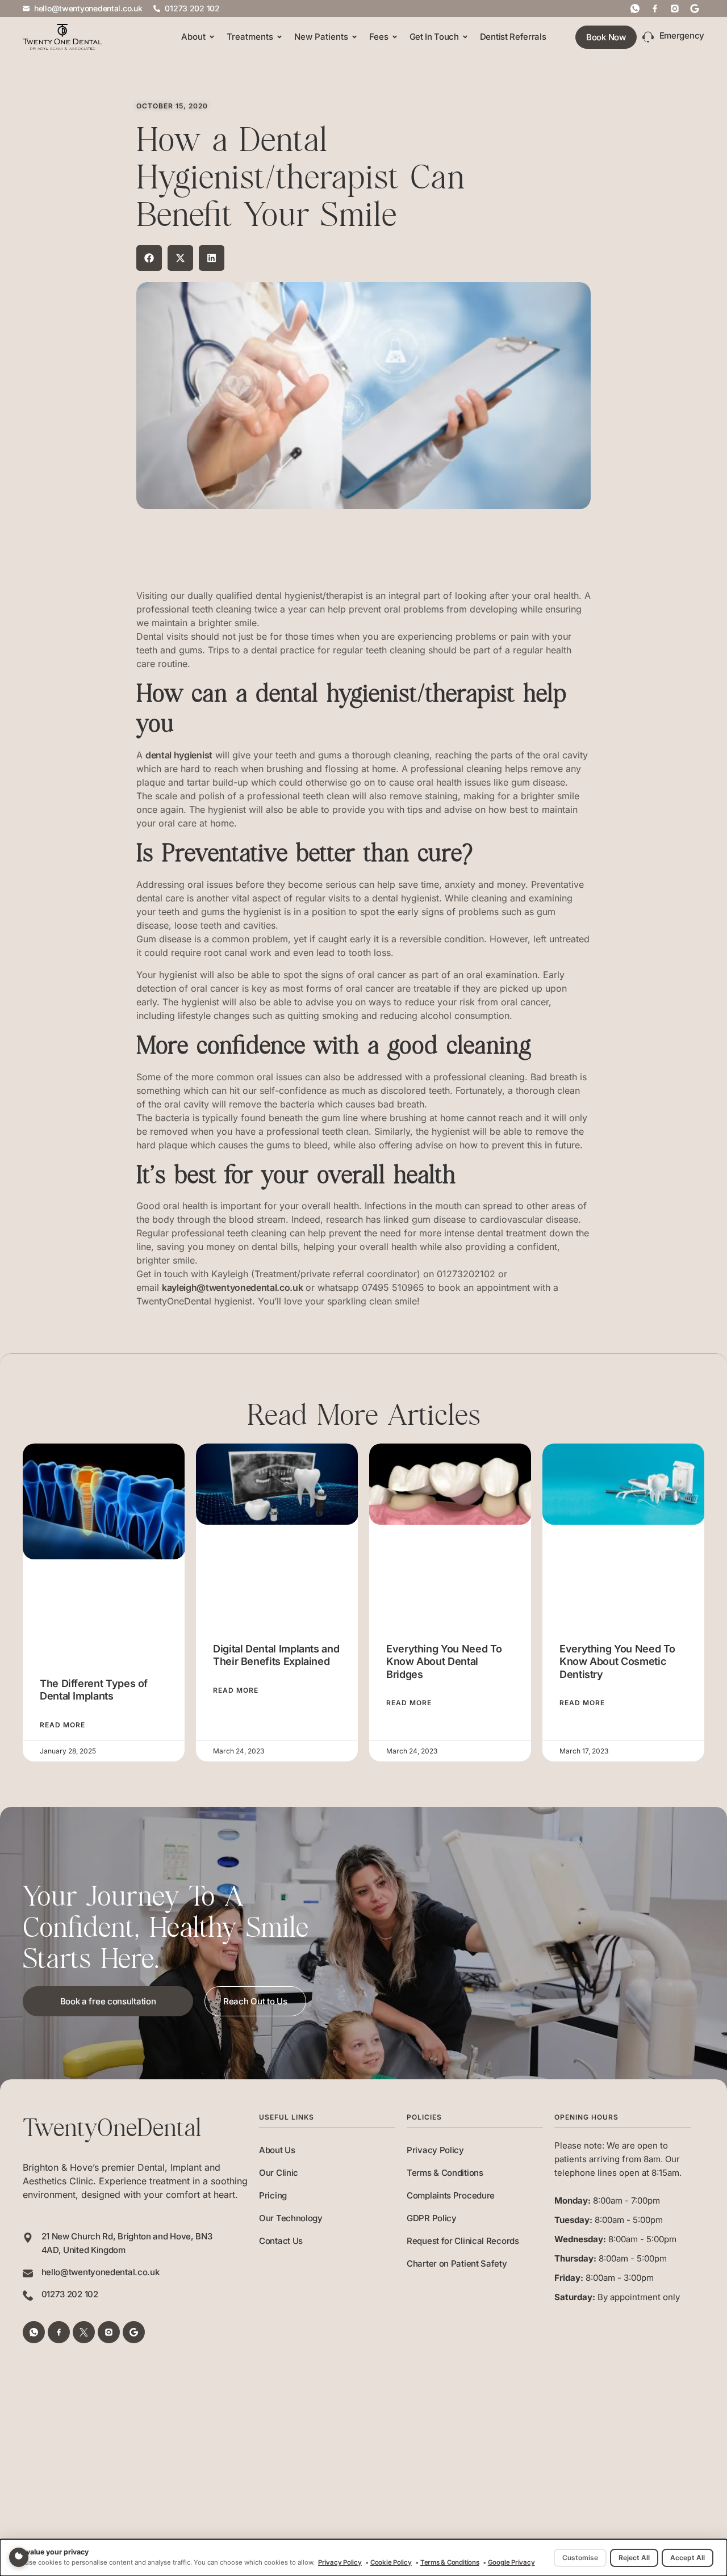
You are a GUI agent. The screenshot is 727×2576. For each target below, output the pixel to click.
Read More (62, 1725)
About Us (277, 2150)
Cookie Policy (391, 2562)
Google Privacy (511, 2562)
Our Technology (291, 2218)
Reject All (634, 2558)
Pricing (273, 2195)
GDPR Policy (432, 2218)
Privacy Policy (435, 2150)
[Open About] (212, 37)
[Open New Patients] (354, 37)
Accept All (688, 2558)
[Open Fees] (395, 37)
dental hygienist (179, 755)
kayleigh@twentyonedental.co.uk (232, 1287)
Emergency (682, 35)
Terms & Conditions (445, 2173)
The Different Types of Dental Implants (94, 1690)
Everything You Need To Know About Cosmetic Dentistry (617, 1662)
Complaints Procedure (451, 2195)
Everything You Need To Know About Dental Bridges (444, 1662)
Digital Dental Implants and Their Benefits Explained (276, 1655)
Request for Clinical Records (463, 2241)
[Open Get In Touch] (465, 37)
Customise (580, 2558)
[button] (149, 258)
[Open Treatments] (279, 37)
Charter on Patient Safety (457, 2264)
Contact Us (281, 2241)
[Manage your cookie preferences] (19, 2557)
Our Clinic (279, 2173)
